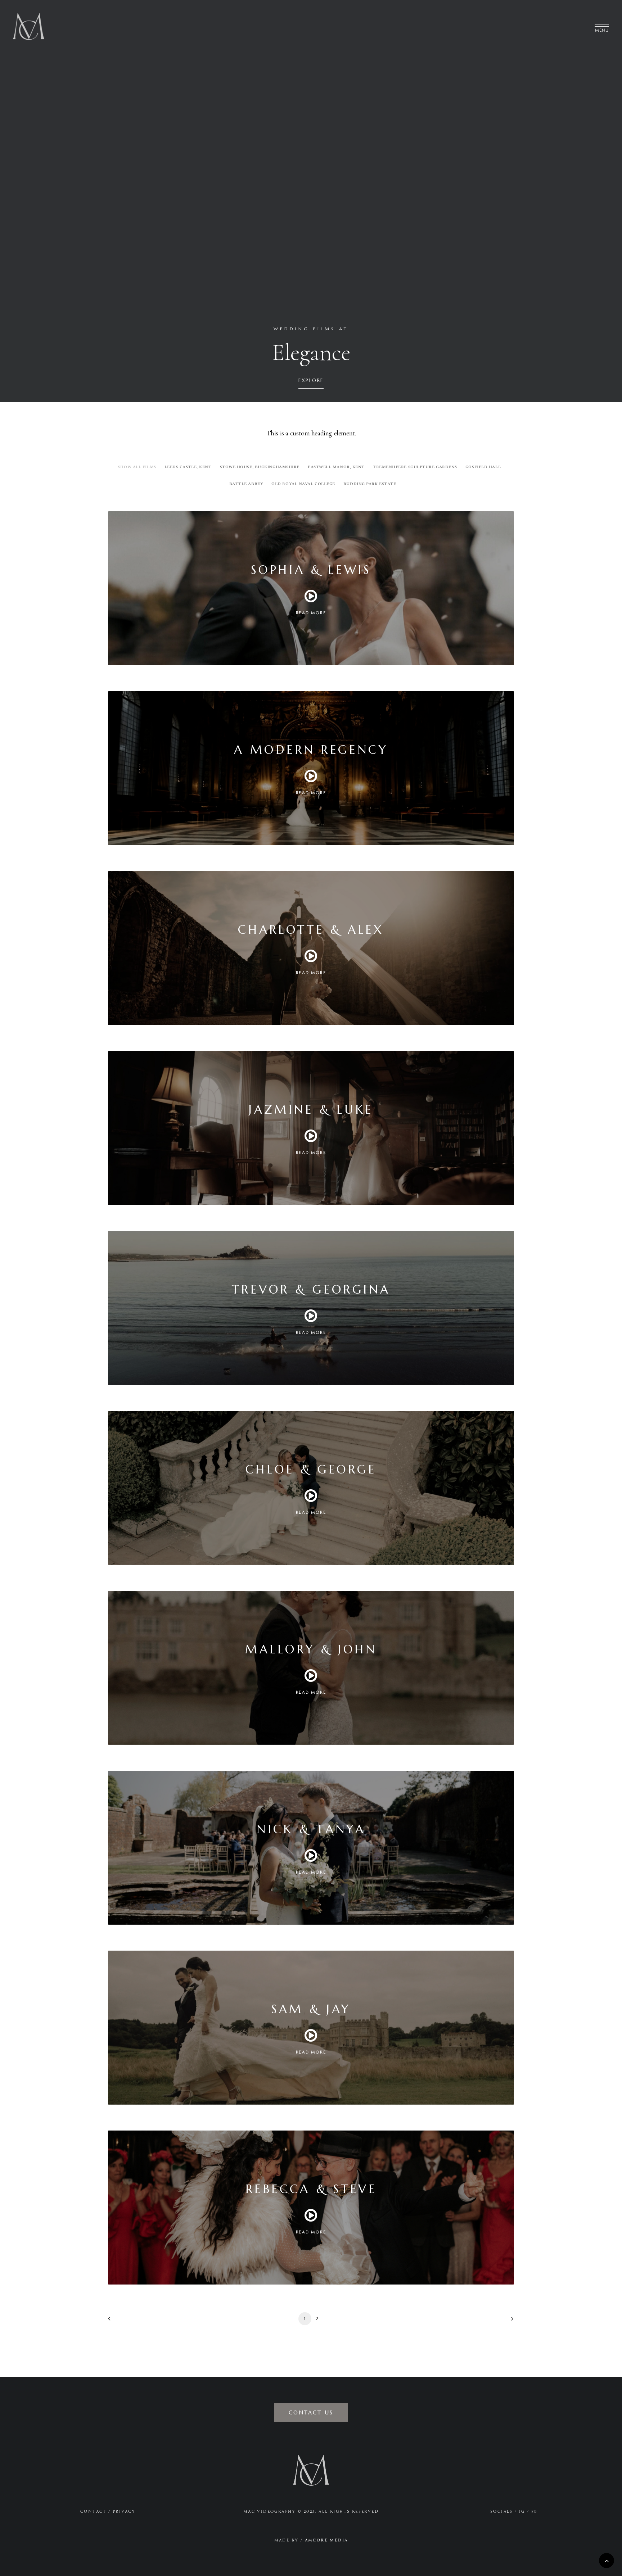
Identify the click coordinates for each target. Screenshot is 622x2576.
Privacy (124, 2511)
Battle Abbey (246, 483)
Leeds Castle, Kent (188, 467)
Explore (311, 381)
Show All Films (137, 467)
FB (535, 2511)
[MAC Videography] (29, 26)
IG (522, 2511)
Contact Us (311, 2412)
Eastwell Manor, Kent (336, 467)
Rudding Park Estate (370, 483)
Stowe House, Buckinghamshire (260, 467)
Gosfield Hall (483, 467)
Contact (93, 2511)
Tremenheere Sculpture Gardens (415, 467)
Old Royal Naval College (303, 483)
